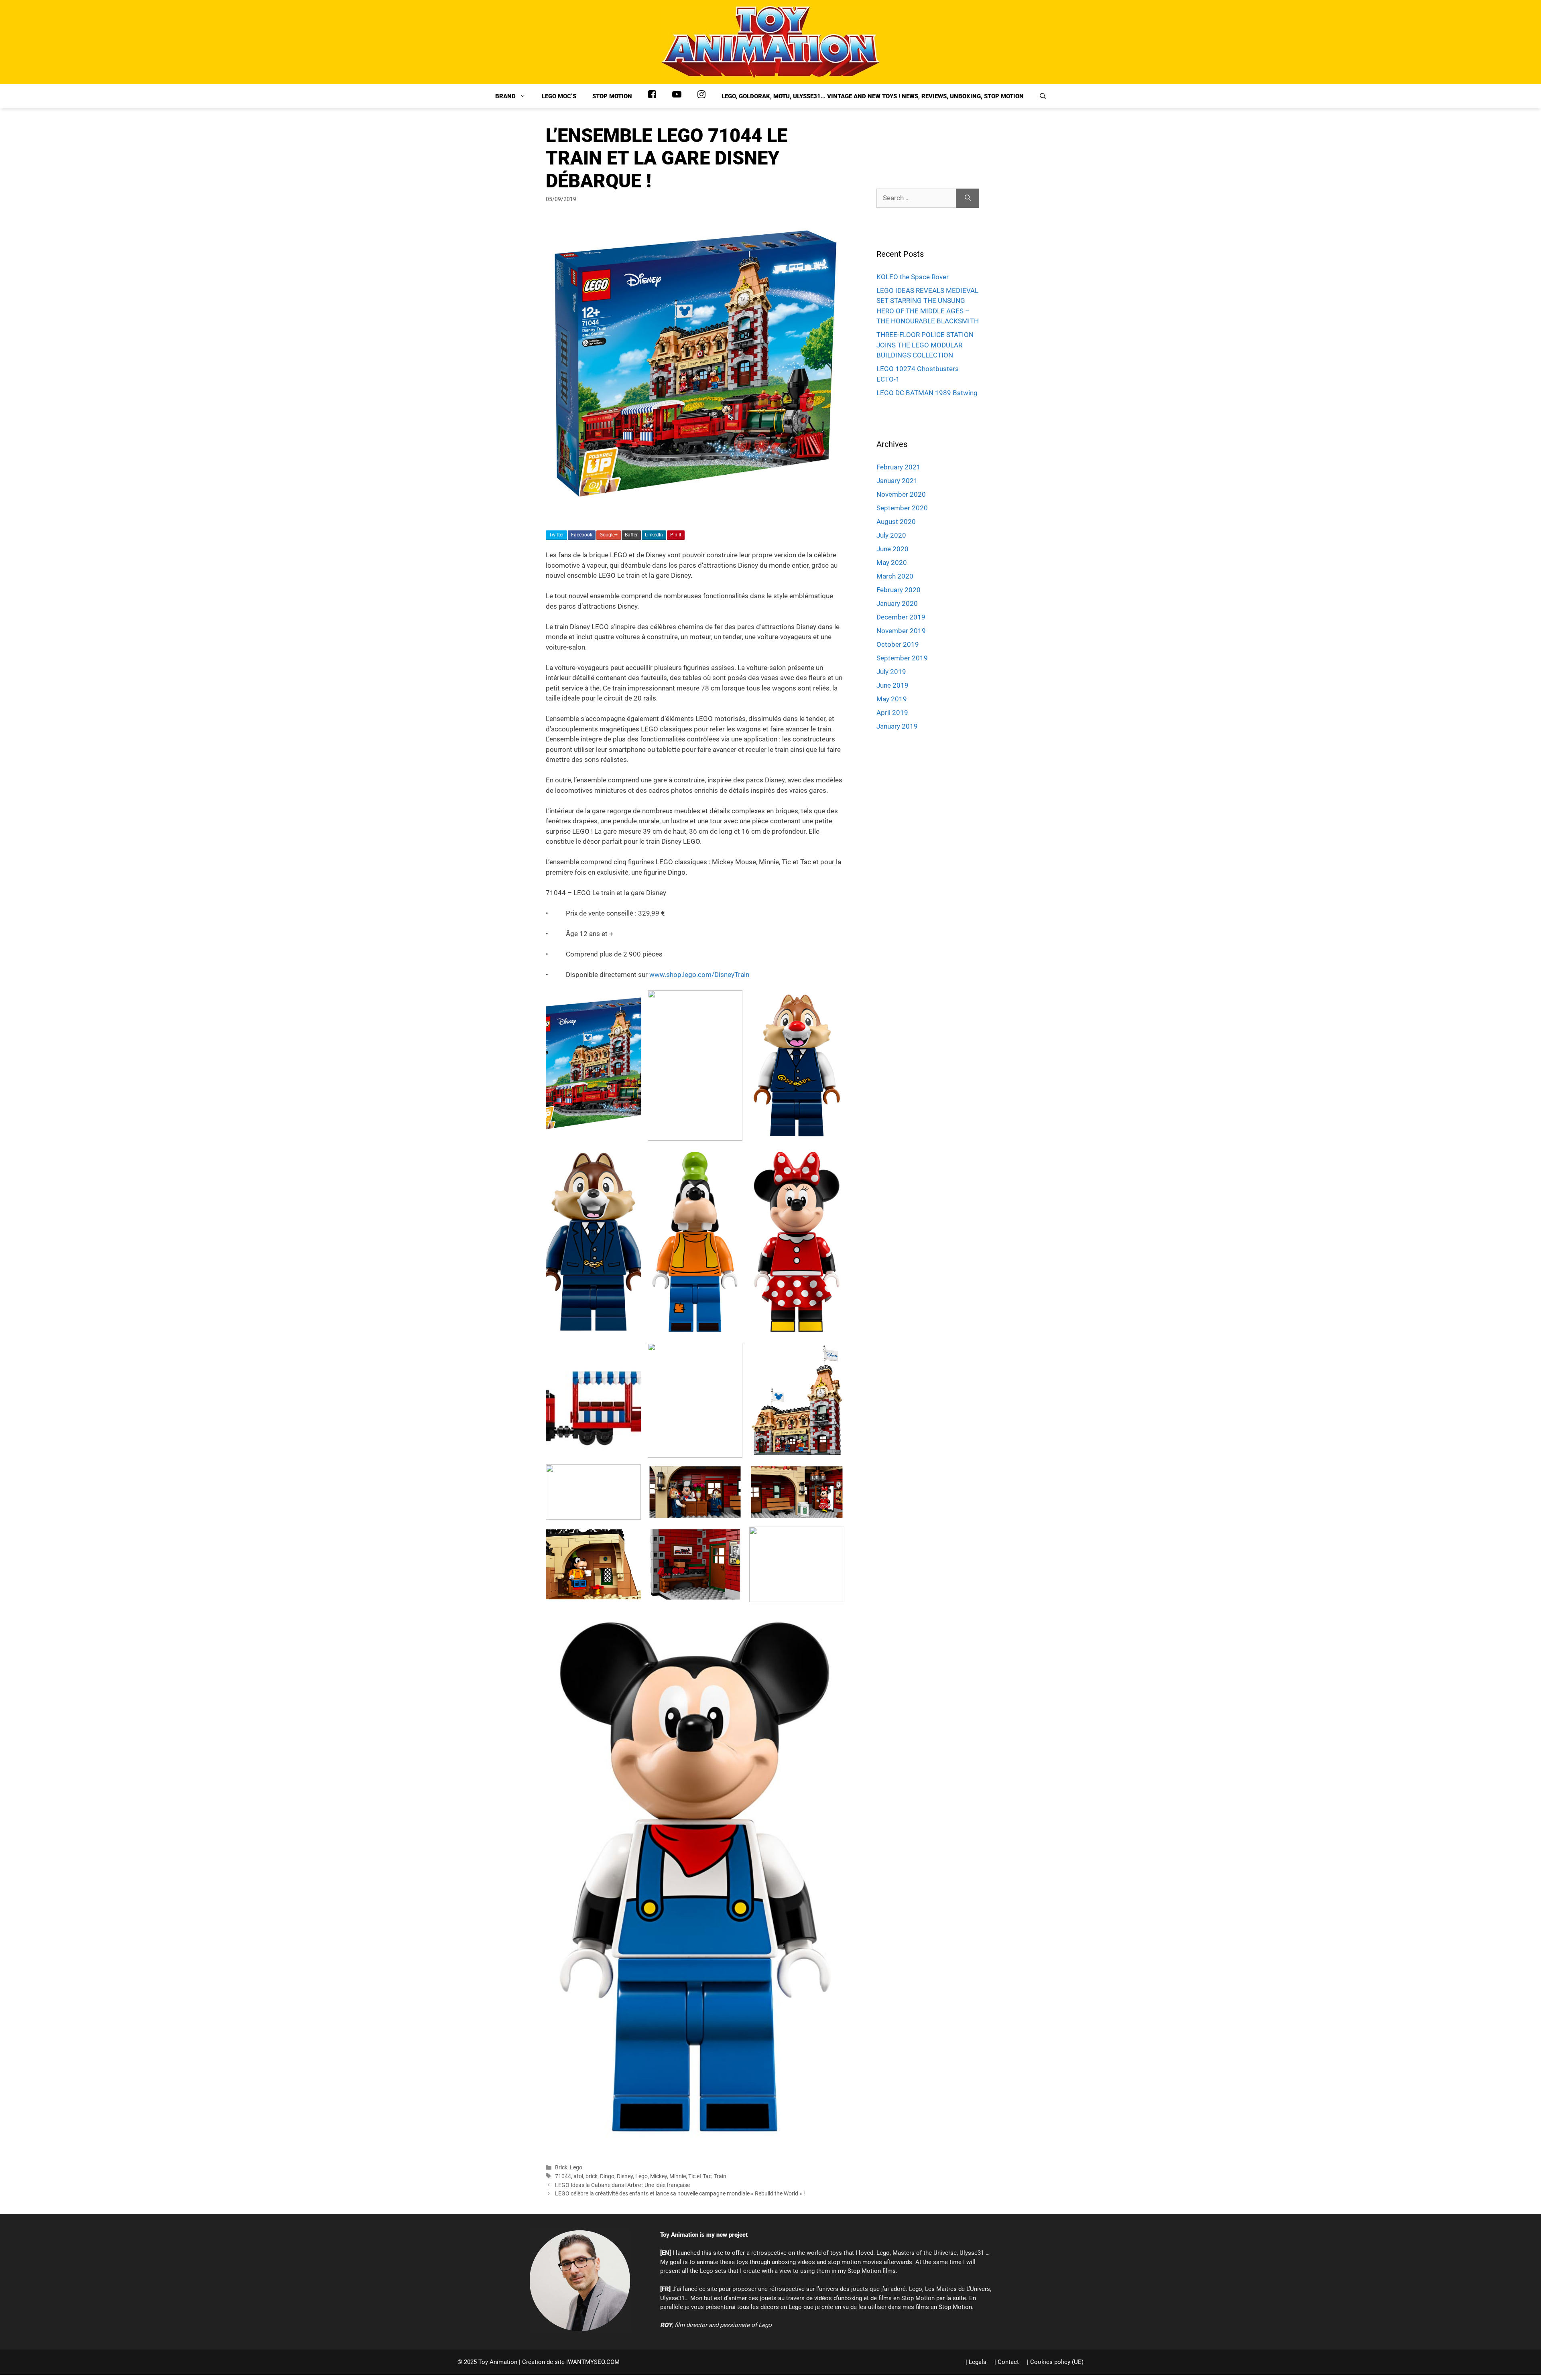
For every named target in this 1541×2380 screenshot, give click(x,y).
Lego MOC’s (559, 96)
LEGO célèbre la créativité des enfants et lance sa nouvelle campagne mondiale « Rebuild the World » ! (680, 2194)
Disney (625, 2176)
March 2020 (895, 576)
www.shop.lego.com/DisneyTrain (699, 975)
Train (720, 2176)
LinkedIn (654, 535)
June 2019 (892, 685)
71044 (563, 2176)
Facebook (582, 535)
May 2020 (892, 563)
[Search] (968, 198)
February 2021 (899, 467)
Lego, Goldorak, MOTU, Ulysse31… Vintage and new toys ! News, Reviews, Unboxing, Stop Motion (873, 96)
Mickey (659, 2176)
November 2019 (901, 631)
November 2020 (901, 494)
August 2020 (896, 522)
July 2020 (891, 535)
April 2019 (892, 713)
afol (578, 2176)
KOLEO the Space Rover (913, 277)
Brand (505, 96)
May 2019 (892, 699)
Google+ (609, 535)
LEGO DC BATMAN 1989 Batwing (927, 393)
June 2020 (892, 549)
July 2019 (891, 672)
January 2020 (897, 603)
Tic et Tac (700, 2176)
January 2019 (897, 726)
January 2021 (897, 481)
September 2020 (902, 508)
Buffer (631, 535)
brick (592, 2176)
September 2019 (902, 658)
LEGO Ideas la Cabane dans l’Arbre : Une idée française (622, 2185)
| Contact (1007, 2362)
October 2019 (898, 644)
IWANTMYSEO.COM (593, 2362)
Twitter (556, 535)
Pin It (676, 535)
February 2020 (899, 590)
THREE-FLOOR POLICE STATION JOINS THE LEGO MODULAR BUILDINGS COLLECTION (925, 345)
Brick (561, 2168)
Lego (576, 2168)
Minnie (678, 2176)
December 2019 (901, 617)
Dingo (607, 2176)
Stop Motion (612, 96)
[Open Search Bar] (1043, 96)
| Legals (976, 2362)
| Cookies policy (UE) (1055, 2362)
